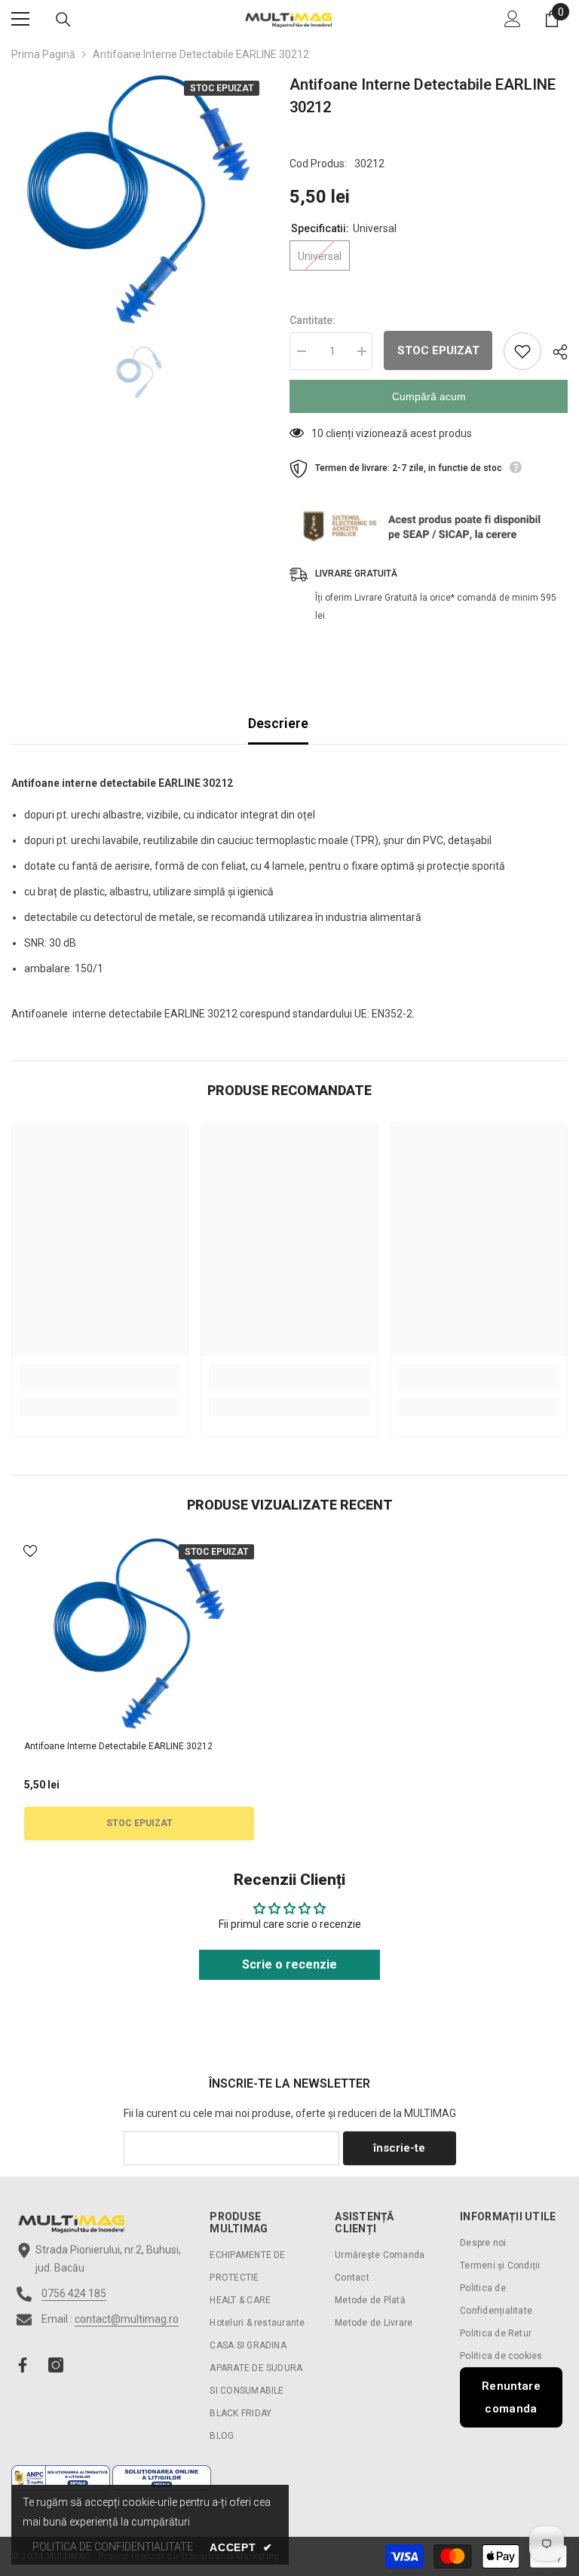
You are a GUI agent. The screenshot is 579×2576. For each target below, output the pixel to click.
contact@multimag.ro (127, 2319)
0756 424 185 (74, 2293)
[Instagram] (56, 2365)
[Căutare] (63, 20)
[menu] (20, 19)
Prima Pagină (43, 54)
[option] (139, 201)
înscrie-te (399, 2148)
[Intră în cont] (513, 19)
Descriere (278, 723)
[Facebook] (23, 2365)
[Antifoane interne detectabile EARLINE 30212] (139, 1635)
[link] (100, 1377)
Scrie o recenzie (289, 1964)
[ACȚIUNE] (554, 352)
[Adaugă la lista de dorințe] (522, 351)
